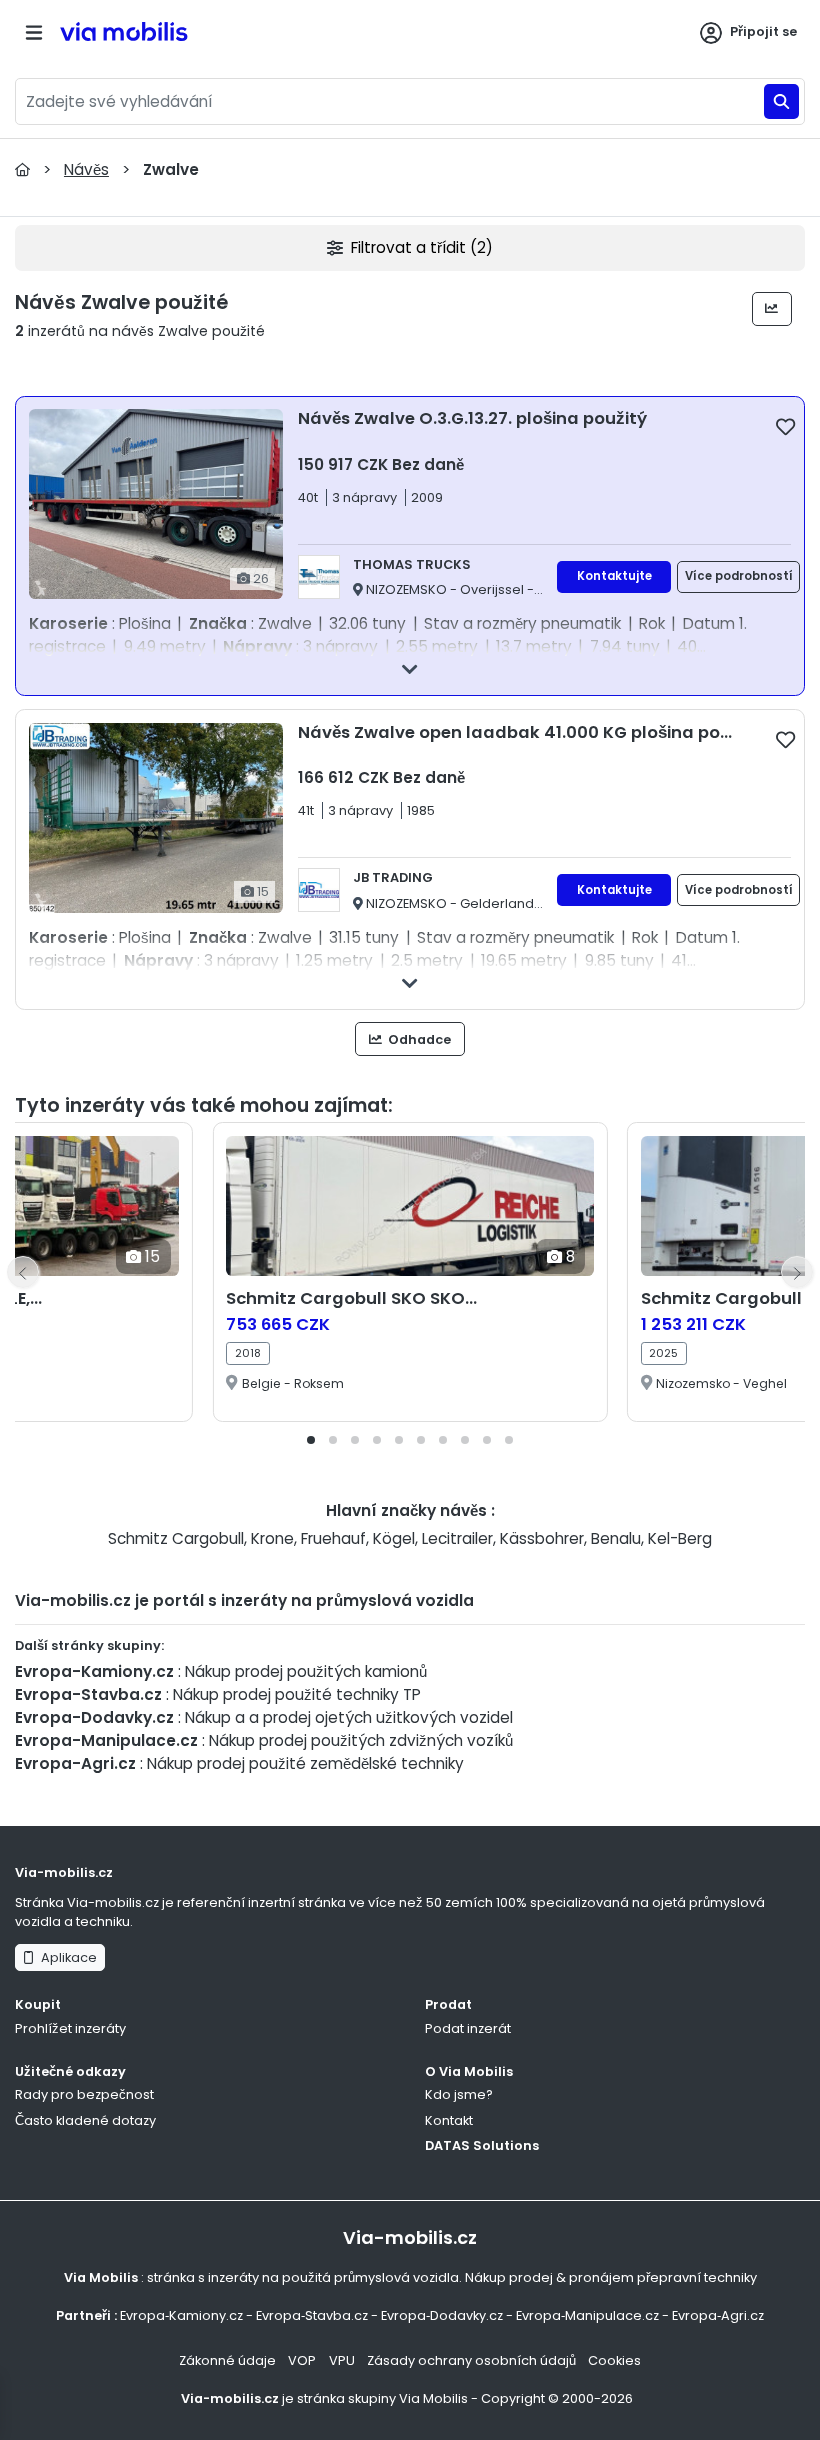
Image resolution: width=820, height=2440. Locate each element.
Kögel (394, 1538)
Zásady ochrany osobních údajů (471, 2360)
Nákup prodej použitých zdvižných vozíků (361, 1740)
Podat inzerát (468, 2028)
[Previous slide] (23, 1272)
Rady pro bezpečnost (84, 2094)
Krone (272, 1538)
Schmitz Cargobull (176, 1538)
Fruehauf (333, 1538)
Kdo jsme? (459, 2094)
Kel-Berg (680, 1538)
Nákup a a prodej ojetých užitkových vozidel (349, 1717)
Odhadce (418, 1039)
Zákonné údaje (227, 2360)
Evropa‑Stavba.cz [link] (312, 2315)
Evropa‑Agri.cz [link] (718, 2315)
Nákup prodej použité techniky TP (297, 1694)
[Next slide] (797, 1272)
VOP (302, 2360)
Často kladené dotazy (85, 2120)
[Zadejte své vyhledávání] (781, 101)
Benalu (616, 1538)
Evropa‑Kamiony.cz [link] (181, 2315)
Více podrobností (739, 576)
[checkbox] (785, 426)
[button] (311, 1440)
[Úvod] (22, 169)
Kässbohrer (542, 1538)
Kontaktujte (614, 576)
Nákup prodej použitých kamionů (306, 1671)
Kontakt (449, 2120)
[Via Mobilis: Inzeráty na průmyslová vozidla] (156, 32)
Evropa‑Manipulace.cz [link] (587, 2315)
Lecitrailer (457, 1538)
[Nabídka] (34, 32)
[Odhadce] (772, 309)
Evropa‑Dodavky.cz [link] (442, 2315)
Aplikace (66, 1957)
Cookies (614, 2360)
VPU (342, 2360)
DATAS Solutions (482, 2145)
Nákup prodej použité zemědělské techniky (305, 1763)
